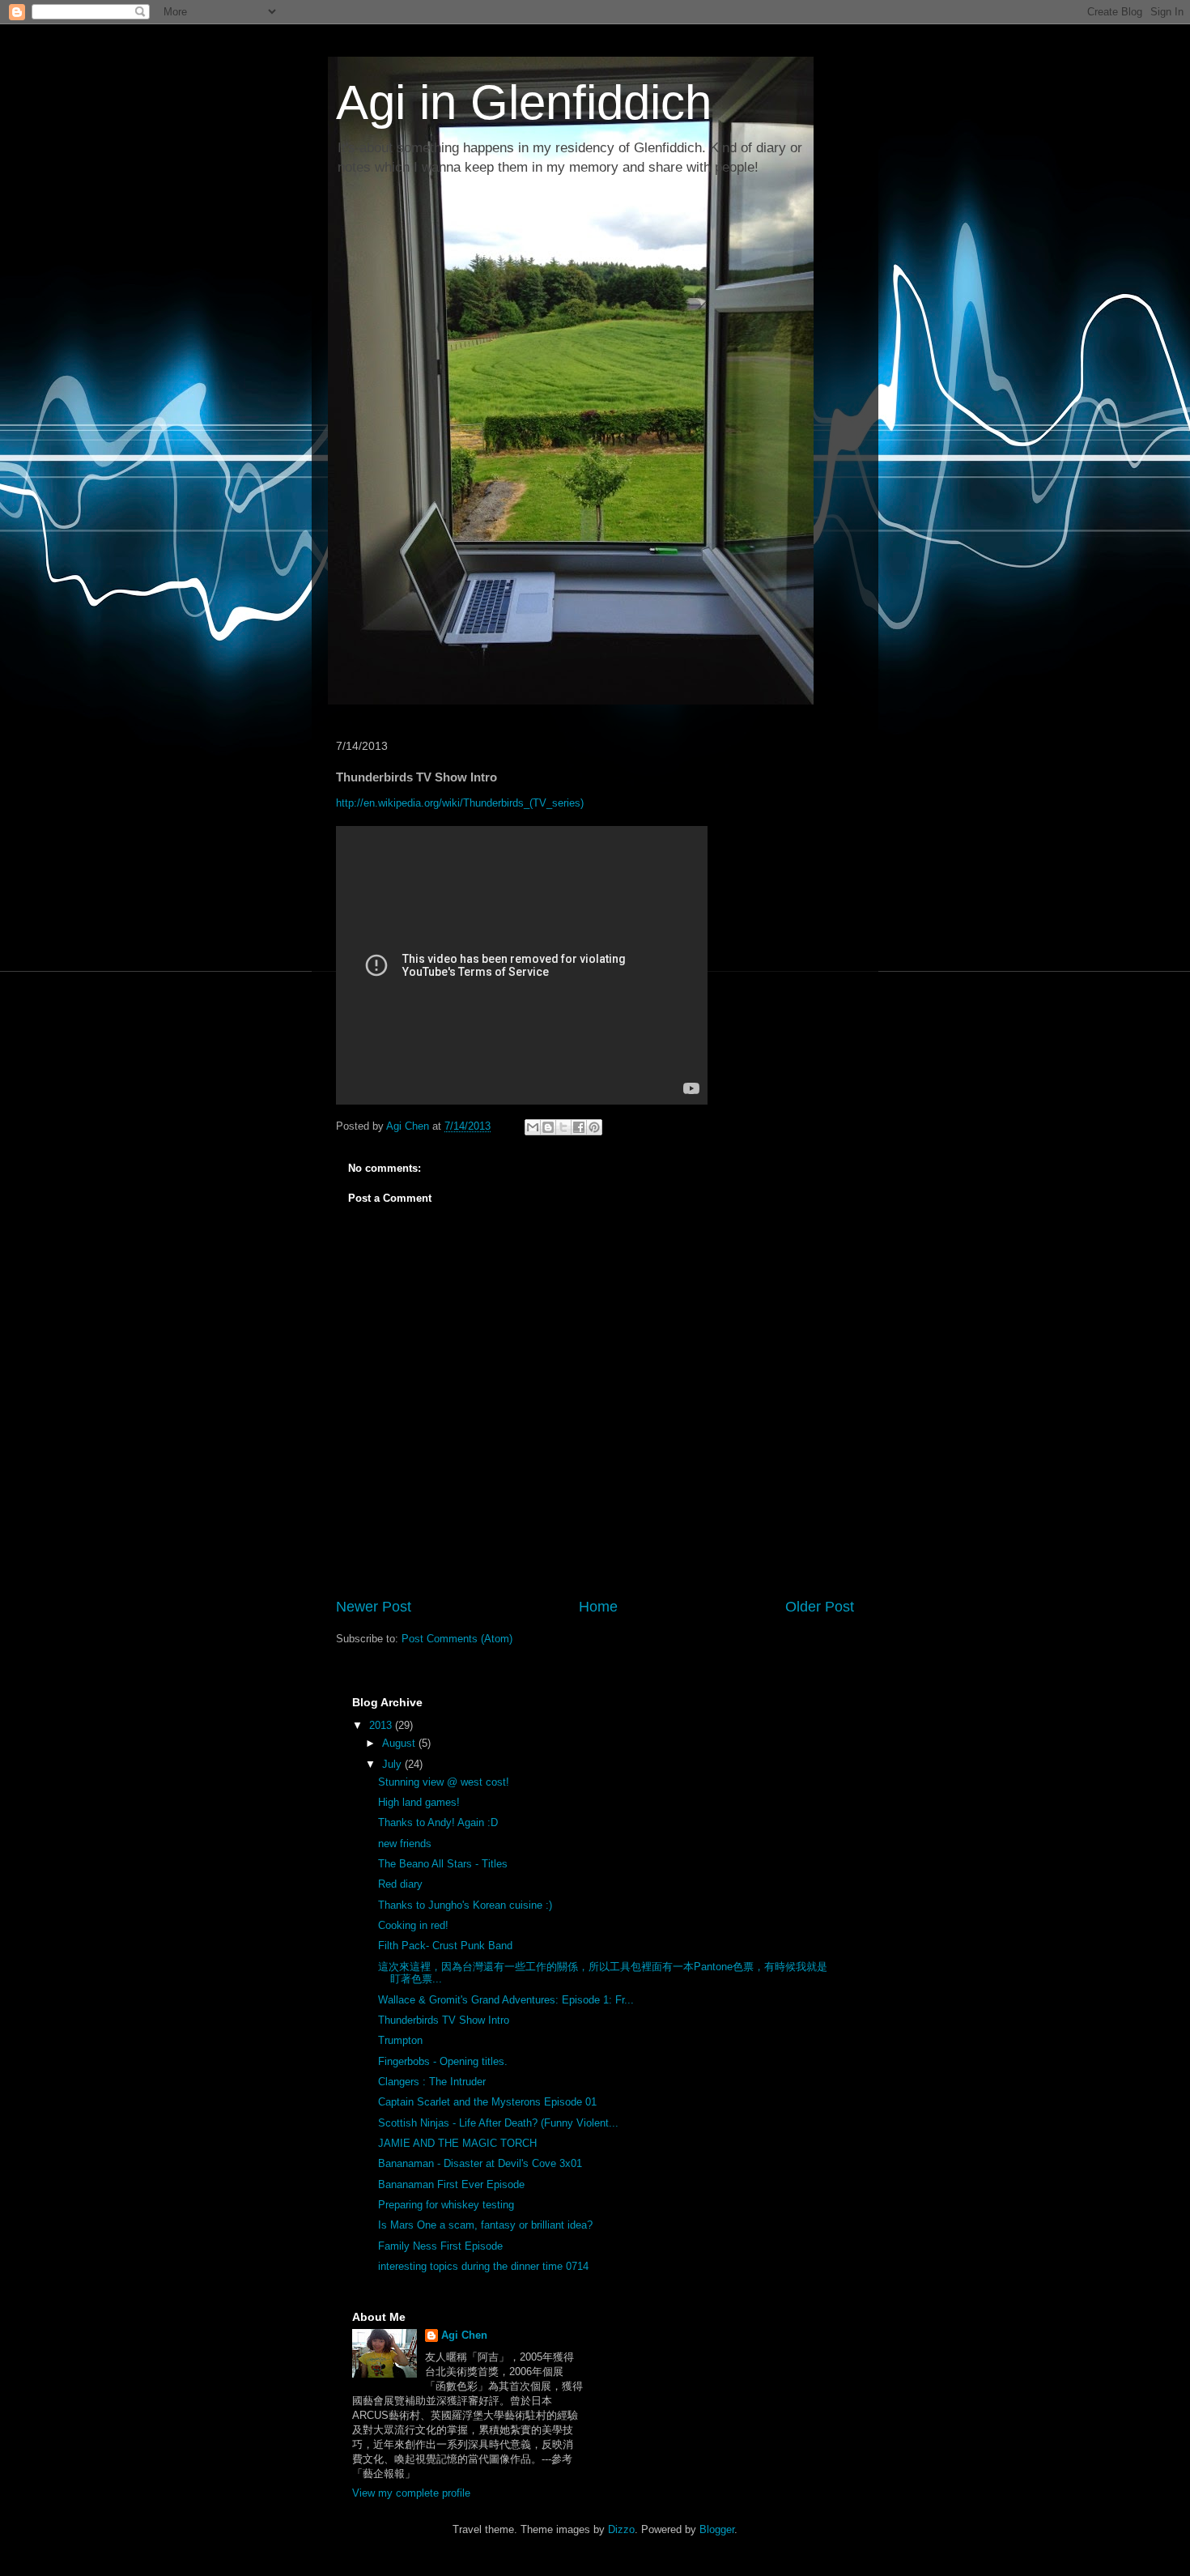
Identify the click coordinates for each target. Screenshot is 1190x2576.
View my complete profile (411, 2493)
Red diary (400, 1884)
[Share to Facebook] (579, 1127)
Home (598, 1607)
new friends (405, 1844)
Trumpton (400, 2040)
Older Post (820, 1607)
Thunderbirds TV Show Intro (444, 2020)
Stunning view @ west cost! (444, 1782)
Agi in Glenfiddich (524, 102)
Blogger (717, 2529)
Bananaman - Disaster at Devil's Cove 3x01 (480, 2163)
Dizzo (621, 2529)
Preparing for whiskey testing (446, 2205)
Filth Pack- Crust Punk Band (445, 1946)
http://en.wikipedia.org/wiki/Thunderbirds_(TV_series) (460, 803)
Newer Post (374, 1607)
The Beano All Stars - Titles (443, 1864)
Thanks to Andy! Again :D (438, 1822)
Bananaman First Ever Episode (451, 2184)
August (400, 1743)
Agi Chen (464, 2335)
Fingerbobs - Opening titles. (443, 2061)
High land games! (419, 1802)
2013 (382, 1725)
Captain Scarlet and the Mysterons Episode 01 (487, 2102)
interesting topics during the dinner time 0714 (483, 2266)
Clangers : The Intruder (432, 2082)
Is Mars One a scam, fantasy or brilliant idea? (485, 2225)
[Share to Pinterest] (594, 1127)
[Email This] (533, 1127)
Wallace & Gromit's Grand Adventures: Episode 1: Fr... (506, 2000)
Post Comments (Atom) (457, 1639)
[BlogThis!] (548, 1127)
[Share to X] (563, 1127)
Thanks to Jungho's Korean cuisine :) (465, 1905)
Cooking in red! (413, 1925)
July (393, 1764)
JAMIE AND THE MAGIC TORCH (457, 2143)
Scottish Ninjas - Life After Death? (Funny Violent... (498, 2123)
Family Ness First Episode (440, 2246)
